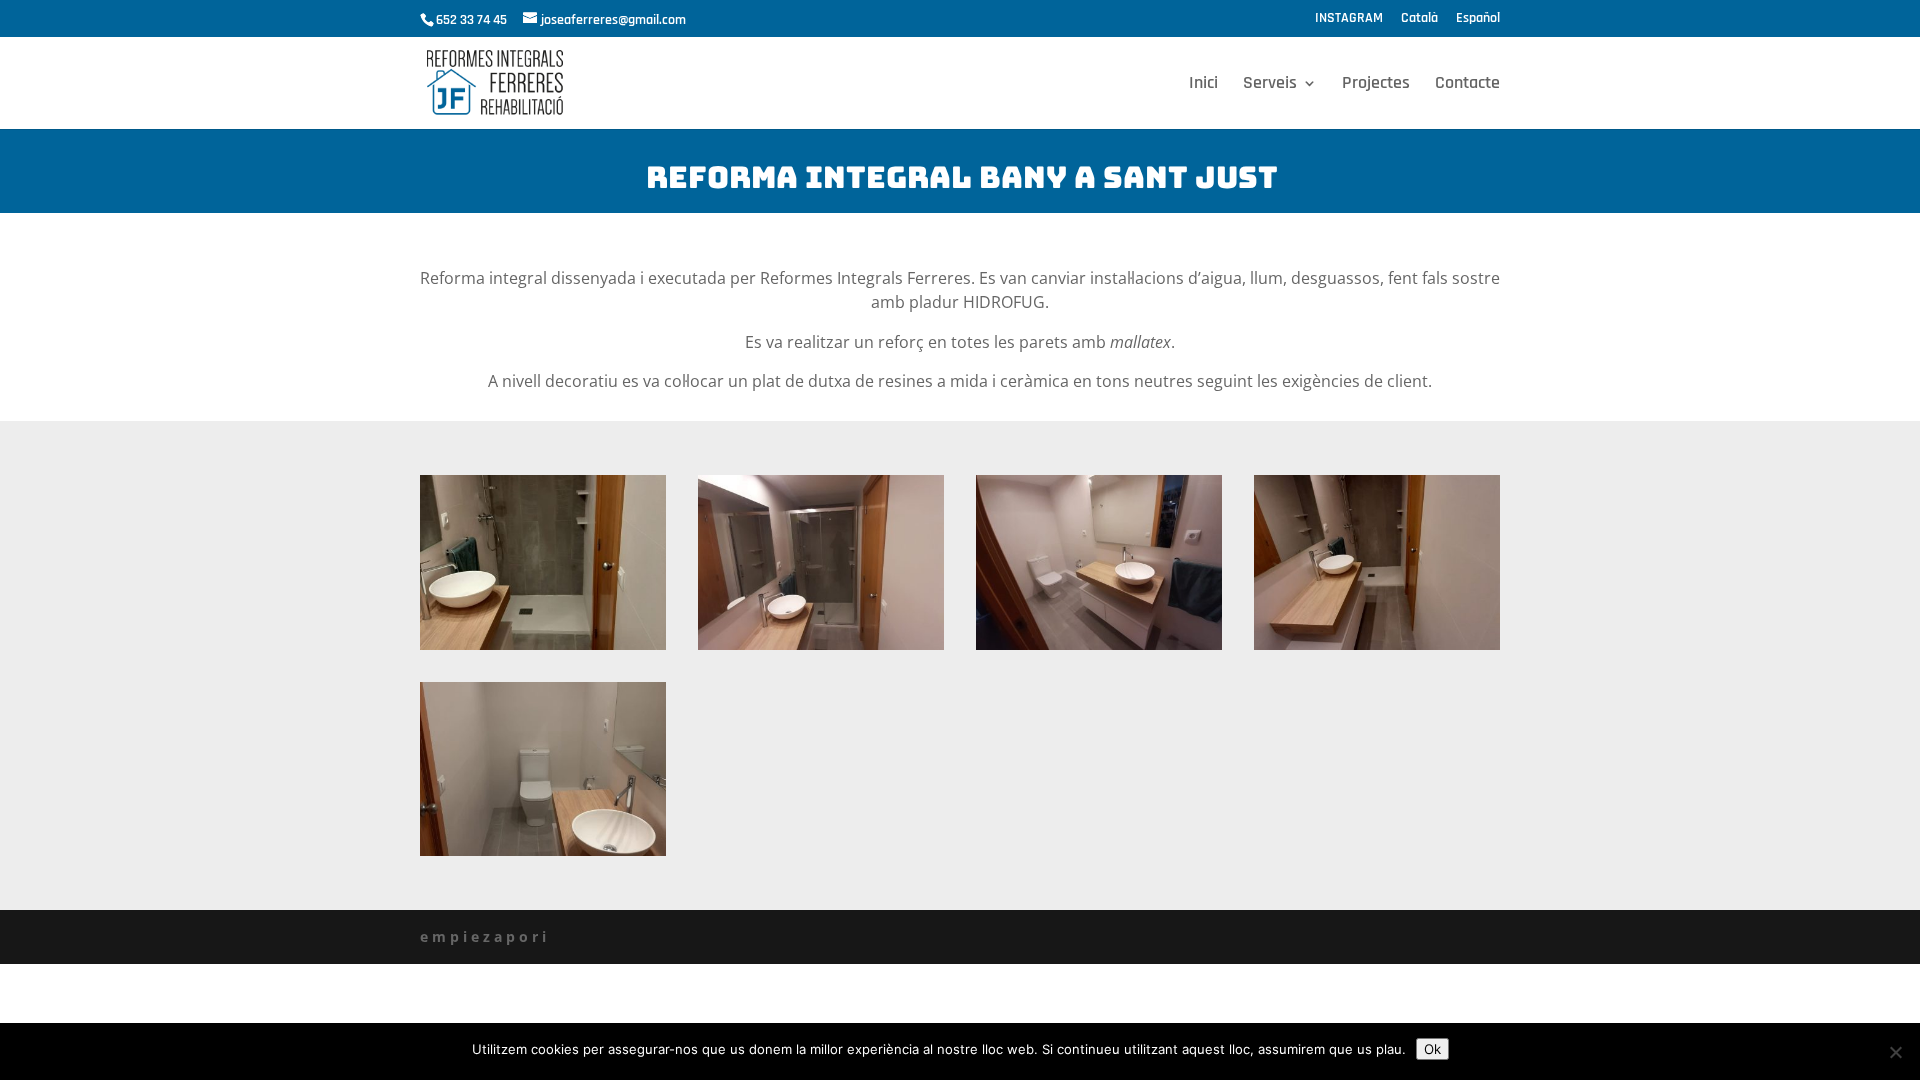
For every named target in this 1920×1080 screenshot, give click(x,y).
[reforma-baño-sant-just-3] (821, 649)
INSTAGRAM (1349, 19)
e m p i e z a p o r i (483, 936)
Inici (1203, 85)
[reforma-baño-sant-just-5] (543, 855)
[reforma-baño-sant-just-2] (1099, 649)
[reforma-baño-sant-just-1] (1377, 649)
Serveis (1270, 85)
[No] (1895, 1052)
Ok (1432, 1049)
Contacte (1467, 85)
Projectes (1376, 85)
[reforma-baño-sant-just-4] (543, 649)
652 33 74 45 (471, 20)
